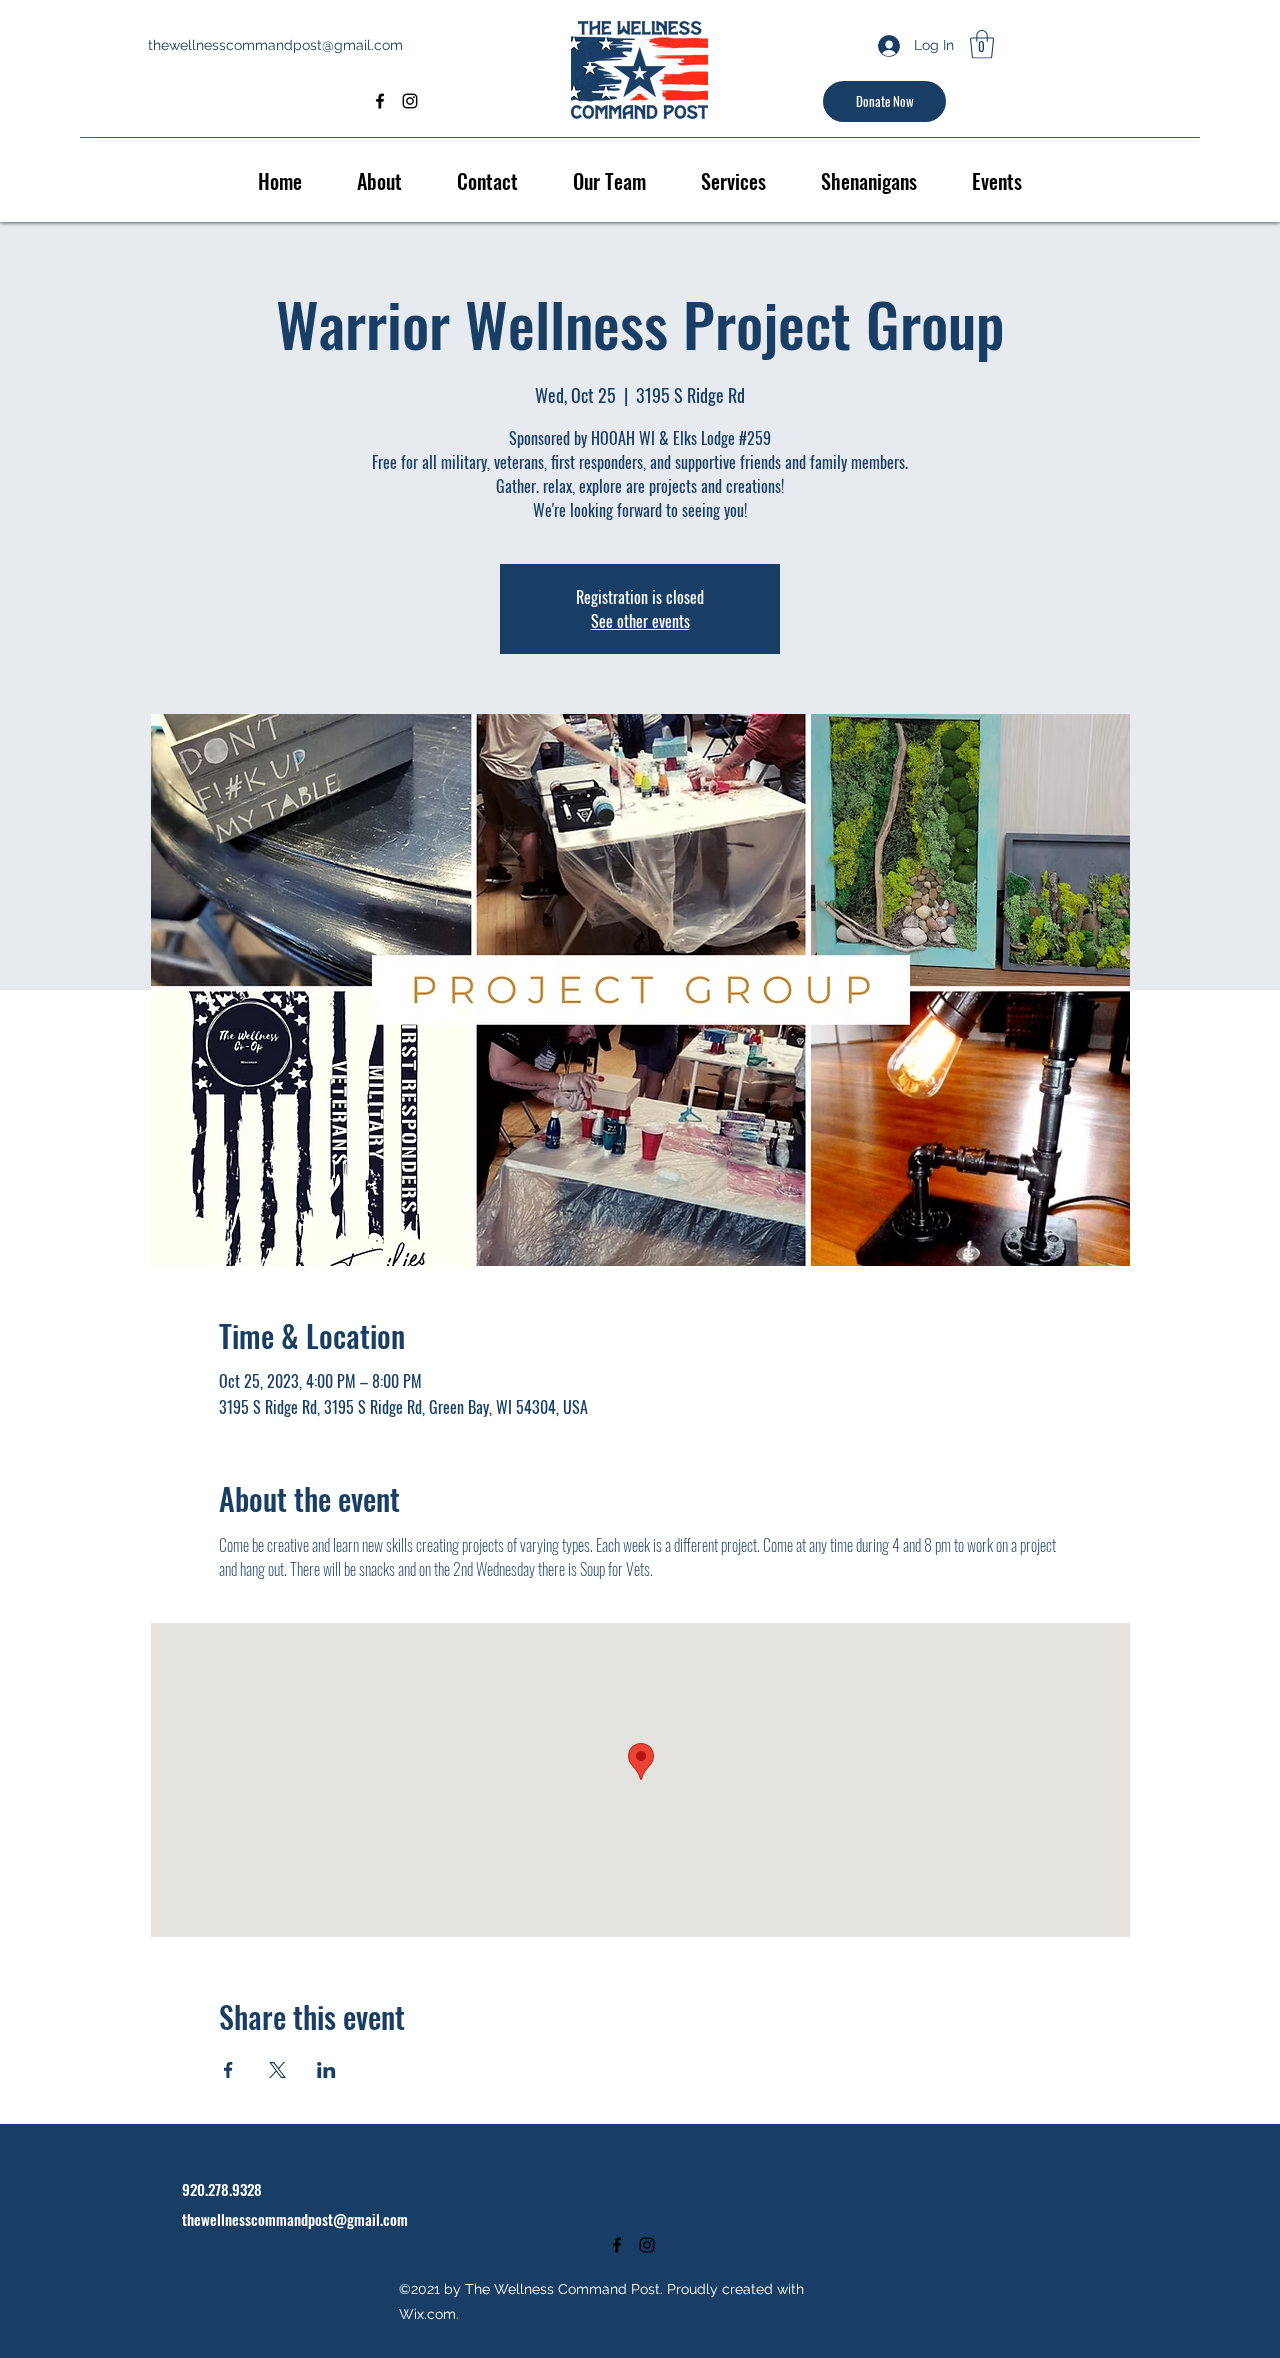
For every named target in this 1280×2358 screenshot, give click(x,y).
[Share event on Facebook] (228, 2070)
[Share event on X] (277, 2070)
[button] (982, 44)
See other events (640, 621)
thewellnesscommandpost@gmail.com (275, 45)
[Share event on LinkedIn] (326, 2070)
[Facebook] (380, 101)
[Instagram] (410, 101)
